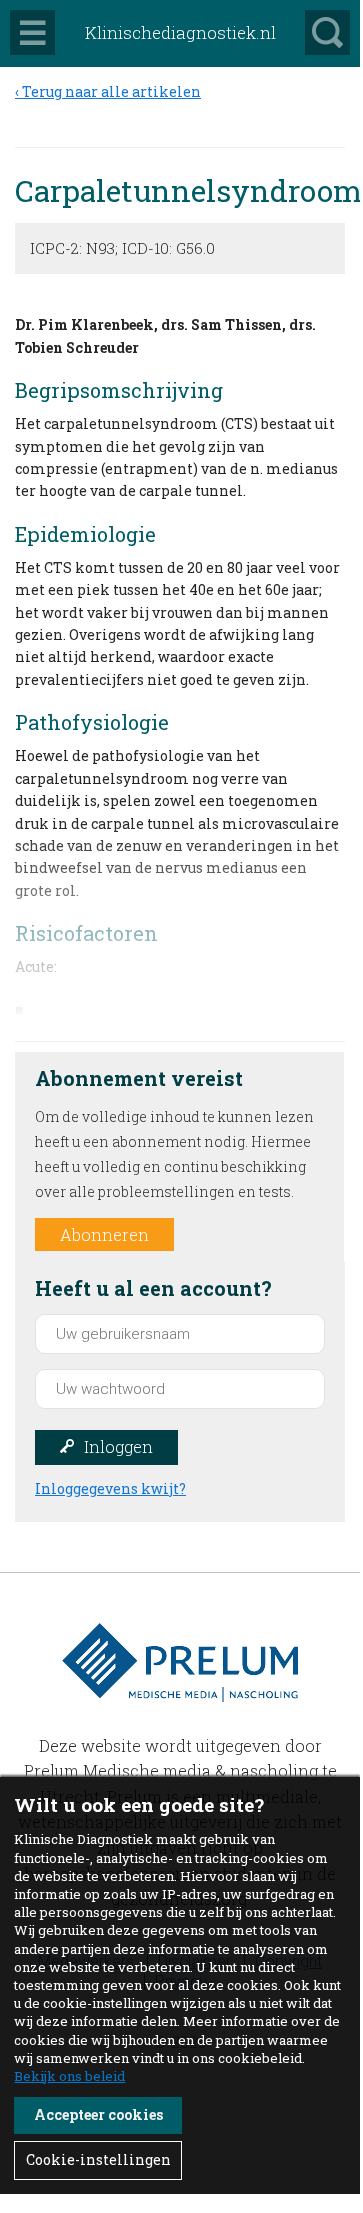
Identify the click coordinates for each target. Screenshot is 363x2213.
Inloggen (118, 1446)
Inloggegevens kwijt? (110, 1488)
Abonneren (104, 1234)
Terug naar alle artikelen (111, 91)
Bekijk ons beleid (69, 2076)
